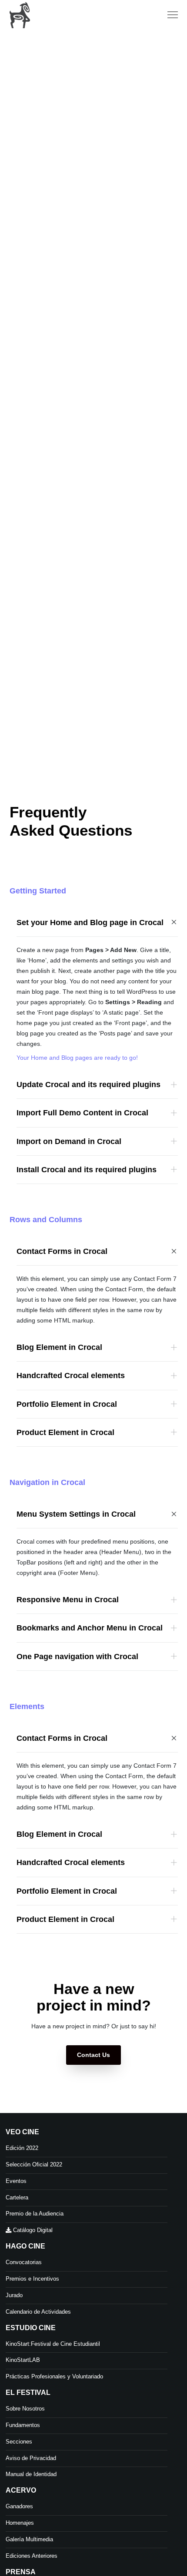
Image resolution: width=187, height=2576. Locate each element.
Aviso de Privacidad (31, 2458)
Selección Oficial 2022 (34, 2164)
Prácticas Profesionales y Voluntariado (54, 2376)
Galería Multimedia (29, 2539)
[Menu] (169, 15)
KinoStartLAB (23, 2360)
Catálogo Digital (32, 2230)
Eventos (16, 2181)
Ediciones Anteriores (32, 2556)
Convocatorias (24, 2262)
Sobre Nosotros (25, 2409)
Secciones (19, 2442)
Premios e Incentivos (32, 2279)
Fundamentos (23, 2425)
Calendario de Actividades (38, 2312)
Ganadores (19, 2506)
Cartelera (17, 2197)
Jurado (14, 2295)
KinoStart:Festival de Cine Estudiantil (53, 2344)
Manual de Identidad (31, 2474)
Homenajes (20, 2523)
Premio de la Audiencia (35, 2214)
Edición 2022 (22, 2148)
